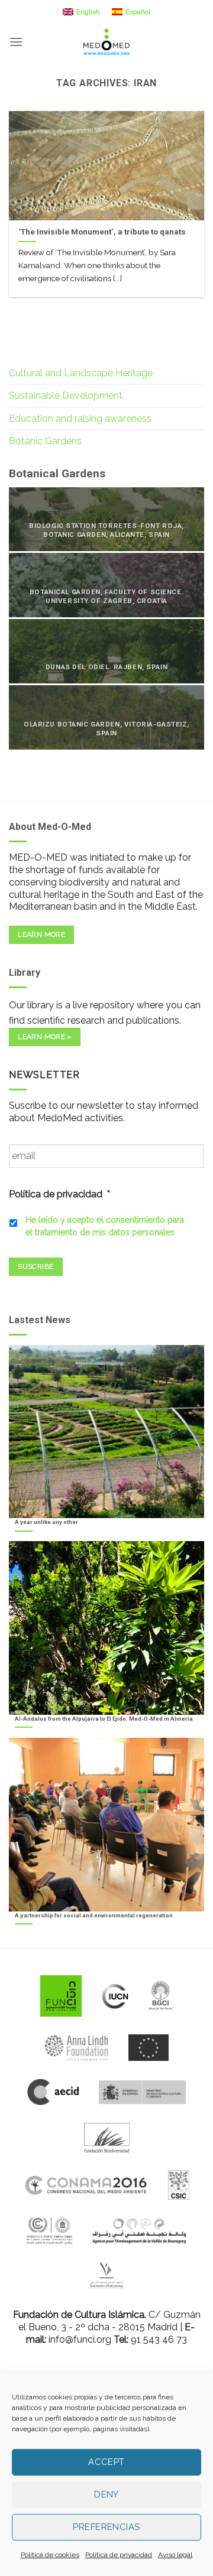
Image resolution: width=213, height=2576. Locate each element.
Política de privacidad (119, 2555)
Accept (106, 2462)
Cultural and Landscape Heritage (81, 373)
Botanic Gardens (45, 441)
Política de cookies (50, 2555)
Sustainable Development (66, 395)
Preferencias (106, 2527)
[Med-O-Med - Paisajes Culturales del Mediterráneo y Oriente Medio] (106, 42)
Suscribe (35, 1266)
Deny (106, 2494)
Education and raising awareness (80, 419)
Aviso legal (175, 2555)
